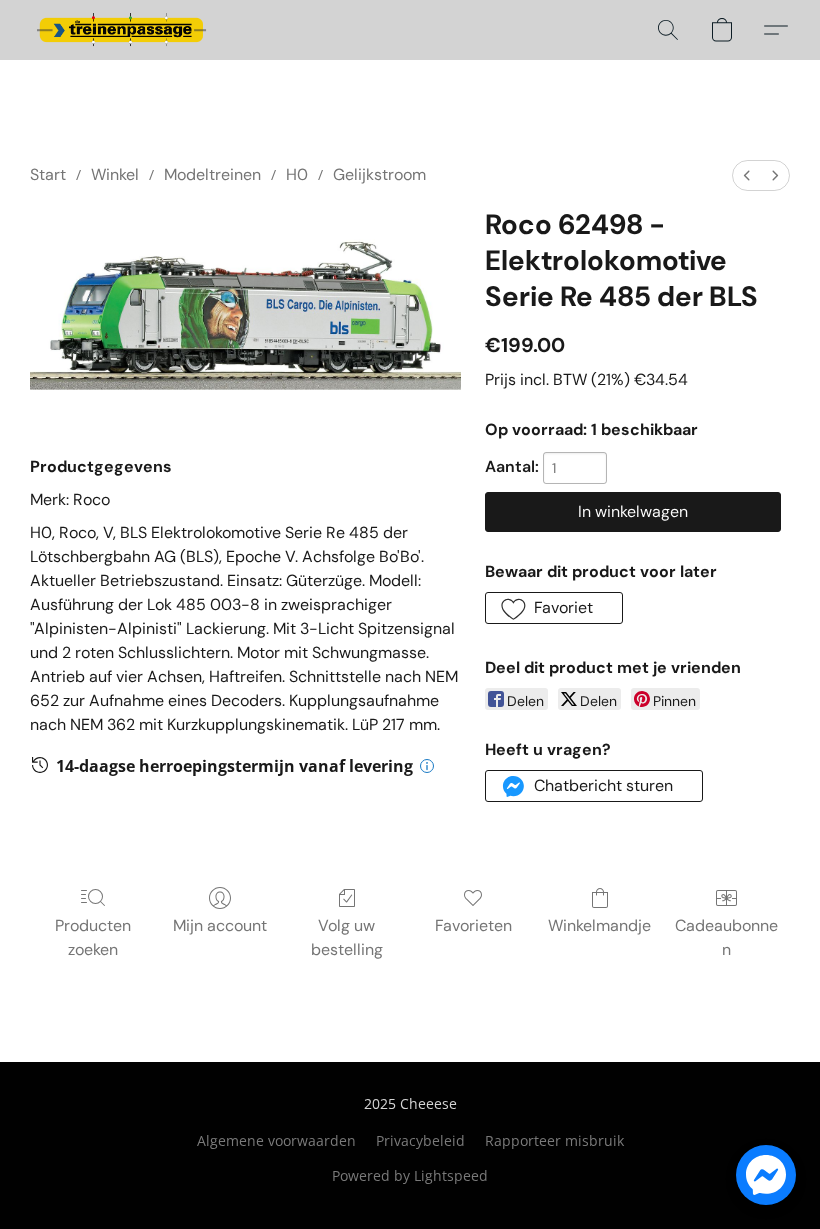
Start (48, 174)
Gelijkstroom (379, 174)
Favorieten (473, 925)
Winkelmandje (599, 925)
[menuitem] (747, 175)
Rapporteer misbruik (554, 1140)
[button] (121, 30)
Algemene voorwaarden (276, 1140)
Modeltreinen (212, 174)
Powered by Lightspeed (410, 1175)
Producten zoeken (93, 937)
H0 (297, 174)
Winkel (115, 174)
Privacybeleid (420, 1140)
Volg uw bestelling (347, 937)
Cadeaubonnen (726, 937)
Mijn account (220, 925)
